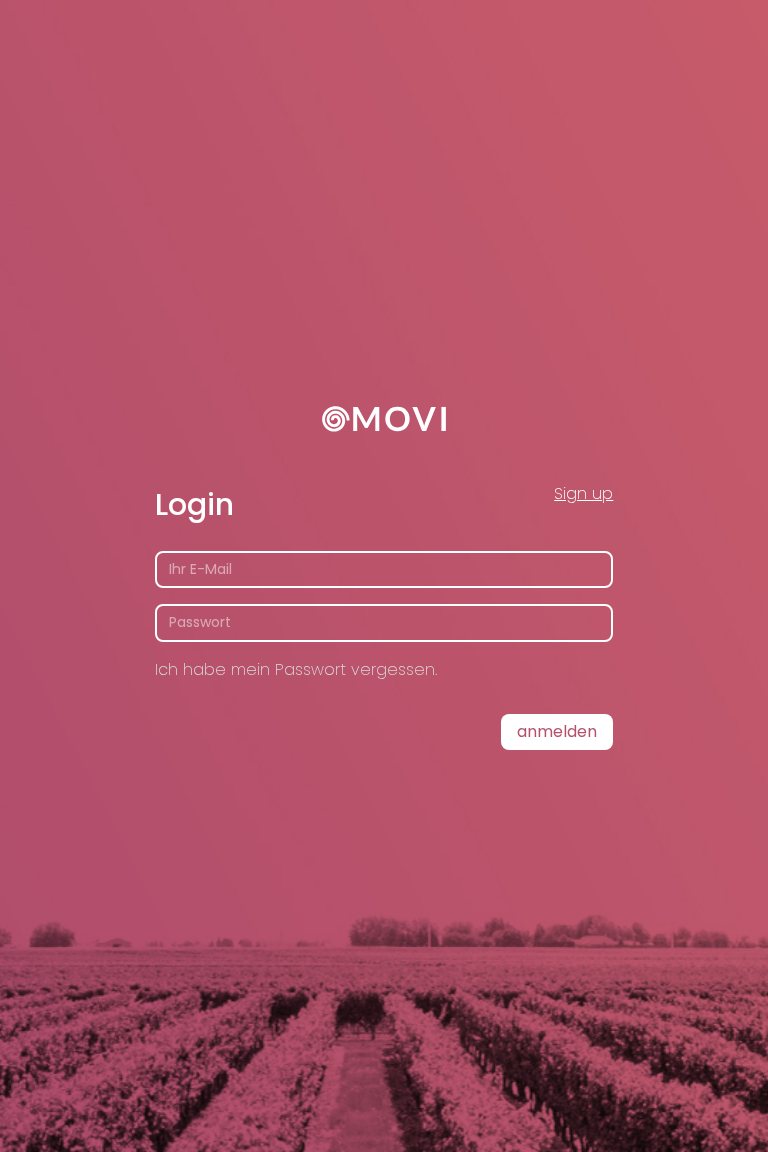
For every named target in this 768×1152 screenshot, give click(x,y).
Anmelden (557, 731)
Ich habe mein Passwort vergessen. (296, 669)
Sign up (583, 493)
